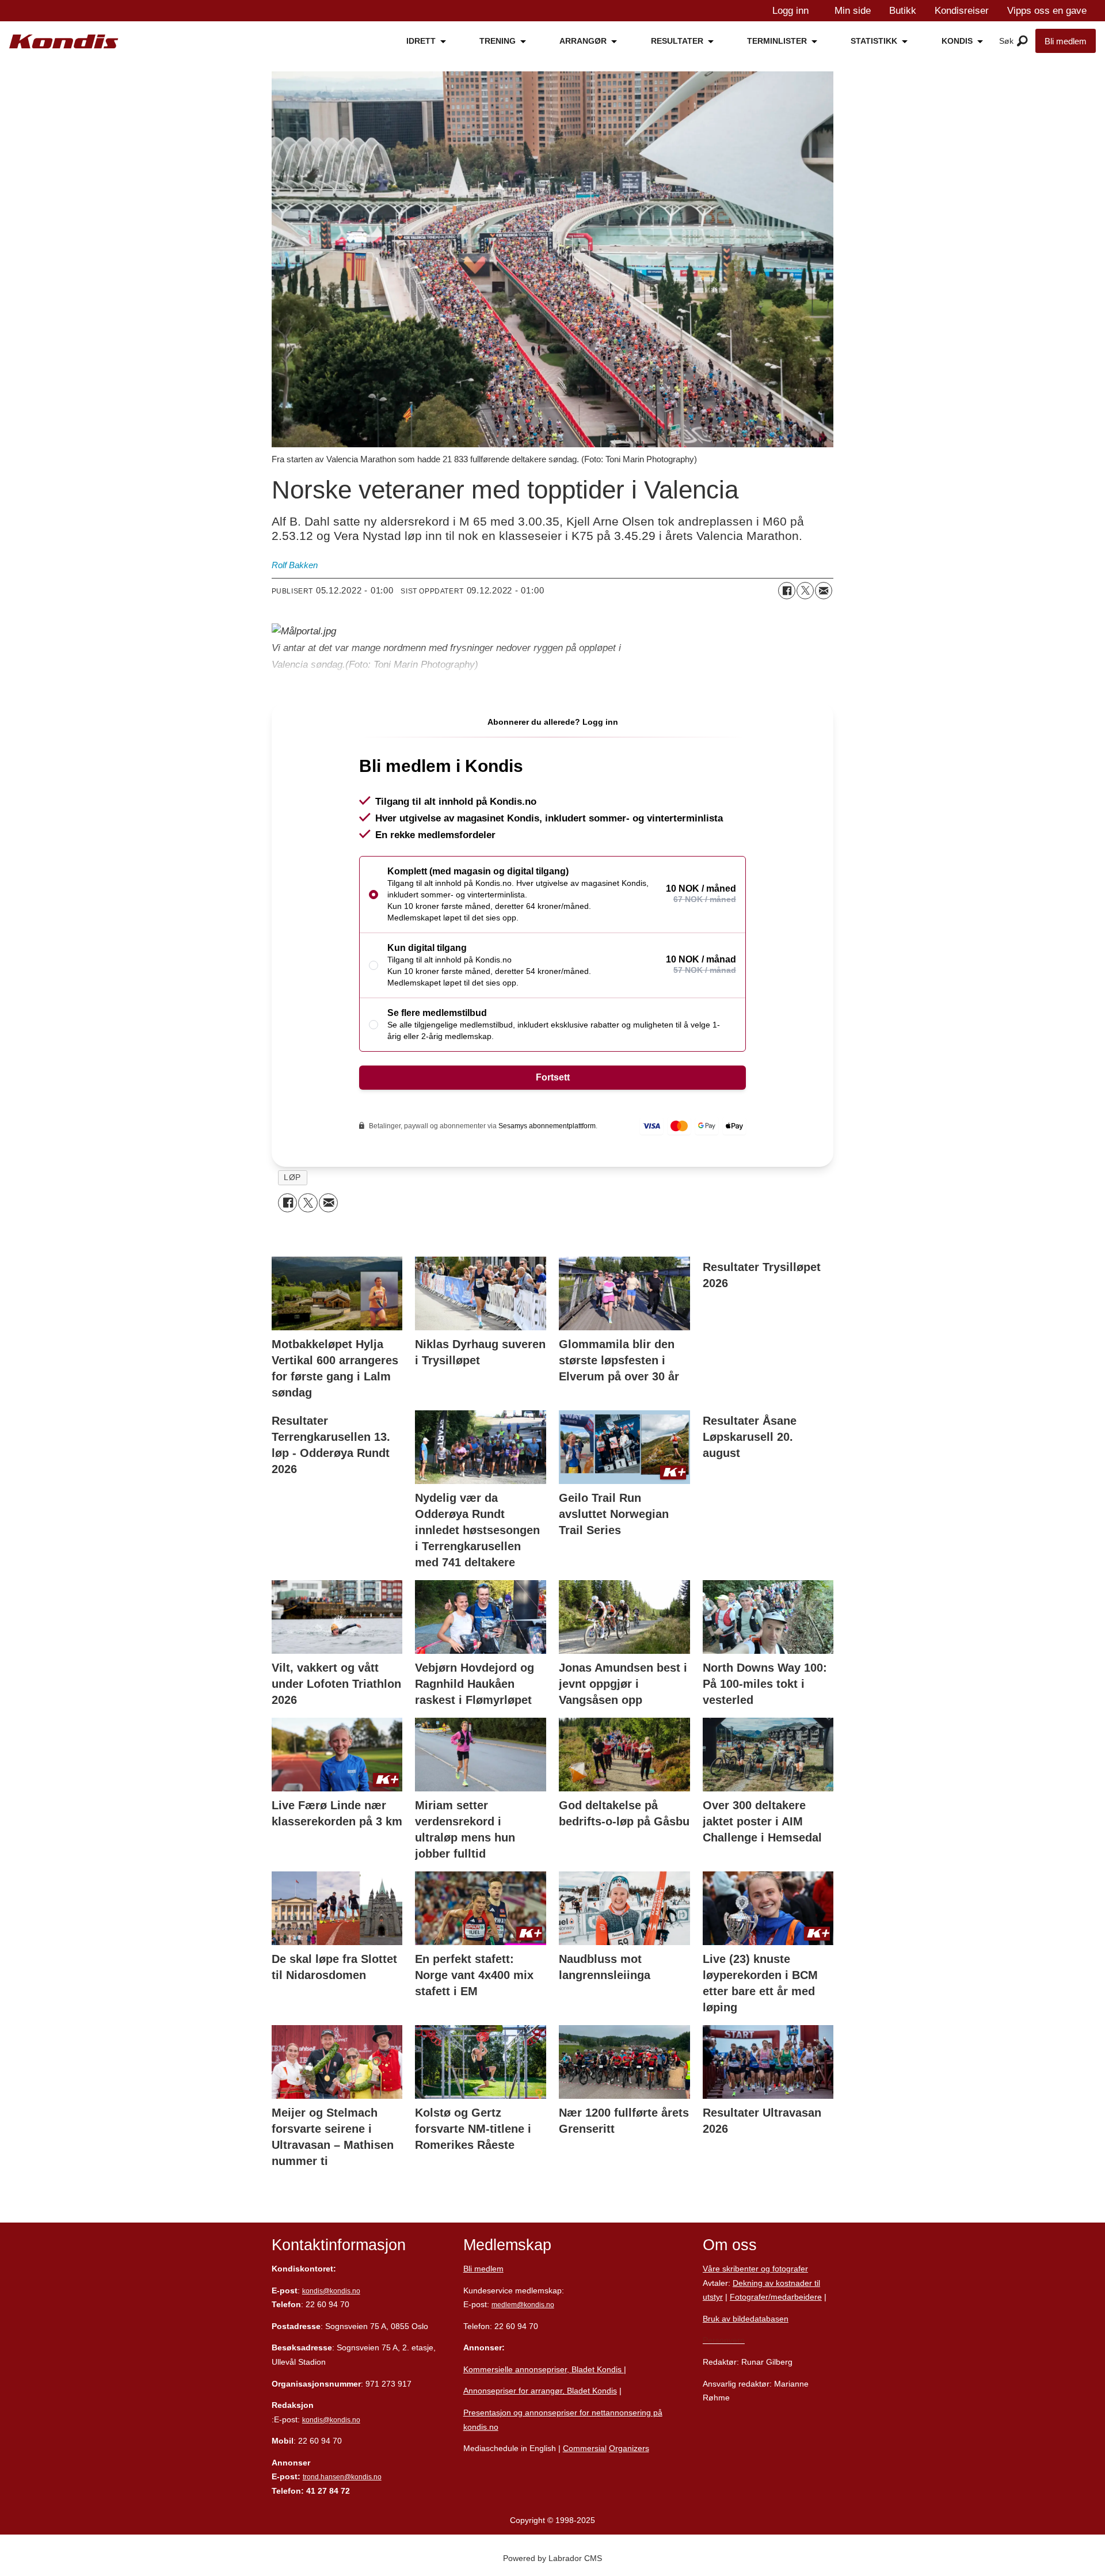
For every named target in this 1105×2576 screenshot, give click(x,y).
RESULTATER (677, 41)
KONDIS (957, 41)
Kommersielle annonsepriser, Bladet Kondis (544, 2369)
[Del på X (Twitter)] (805, 591)
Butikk (903, 11)
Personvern (724, 2340)
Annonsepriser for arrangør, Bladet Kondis (540, 2391)
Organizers (629, 2448)
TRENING (498, 41)
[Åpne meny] (1022, 41)
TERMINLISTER (777, 41)
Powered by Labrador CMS (552, 2558)
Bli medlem (1066, 41)
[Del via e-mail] (824, 591)
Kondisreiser (962, 11)
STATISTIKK (874, 41)
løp (292, 1177)
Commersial (585, 2448)
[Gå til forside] (64, 42)
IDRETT (421, 41)
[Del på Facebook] (787, 591)
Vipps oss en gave (1047, 11)
